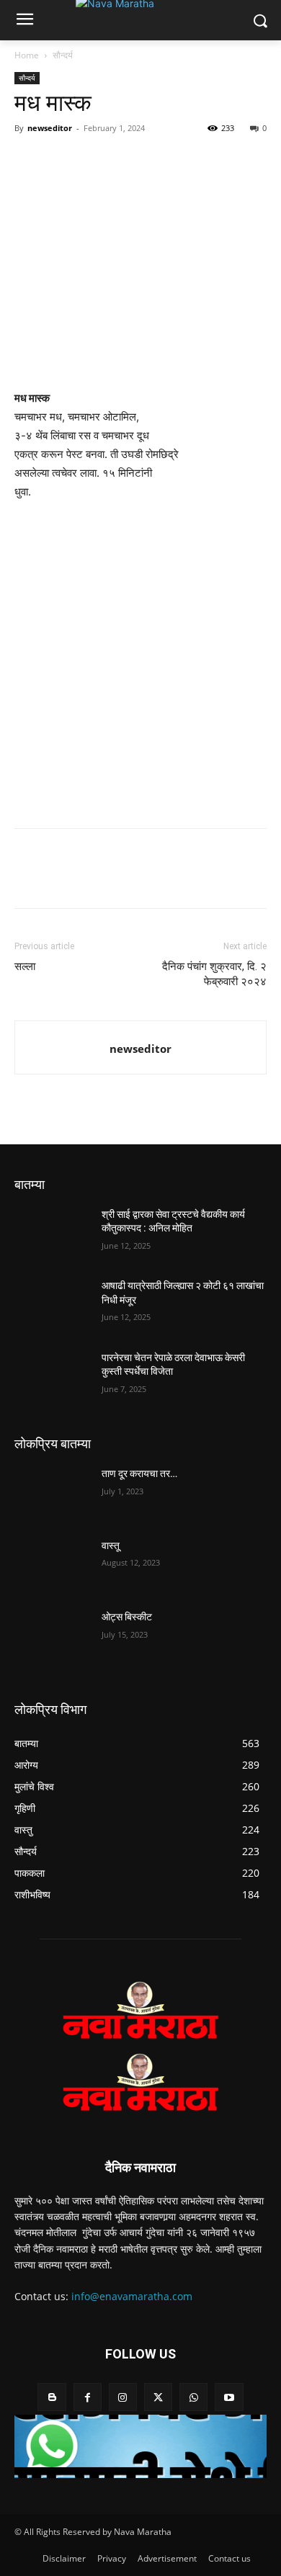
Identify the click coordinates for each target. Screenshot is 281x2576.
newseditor (50, 128)
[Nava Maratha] (140, 2010)
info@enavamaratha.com (132, 2296)
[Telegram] (128, 161)
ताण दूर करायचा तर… (139, 1473)
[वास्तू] (52, 1566)
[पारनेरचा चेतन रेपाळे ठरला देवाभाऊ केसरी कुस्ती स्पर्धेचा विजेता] (52, 1378)
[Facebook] (29, 161)
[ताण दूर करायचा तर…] (52, 1494)
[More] (162, 161)
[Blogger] (52, 2397)
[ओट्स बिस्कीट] (52, 1637)
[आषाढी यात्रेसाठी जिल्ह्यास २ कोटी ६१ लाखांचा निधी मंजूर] (52, 1306)
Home (27, 55)
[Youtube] (229, 2397)
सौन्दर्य (63, 55)
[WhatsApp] (95, 161)
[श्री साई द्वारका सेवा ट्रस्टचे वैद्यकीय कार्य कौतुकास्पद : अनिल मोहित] (52, 1234)
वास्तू (111, 1545)
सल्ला (25, 966)
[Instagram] (123, 2397)
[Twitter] (62, 161)
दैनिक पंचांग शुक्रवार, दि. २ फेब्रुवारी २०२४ (214, 974)
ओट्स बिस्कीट (127, 1617)
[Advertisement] (140, 661)
